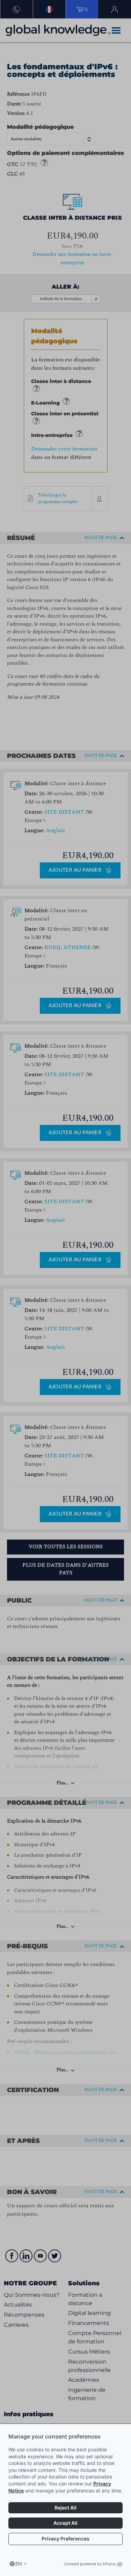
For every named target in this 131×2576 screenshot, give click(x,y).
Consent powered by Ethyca (90, 2564)
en (19, 2564)
